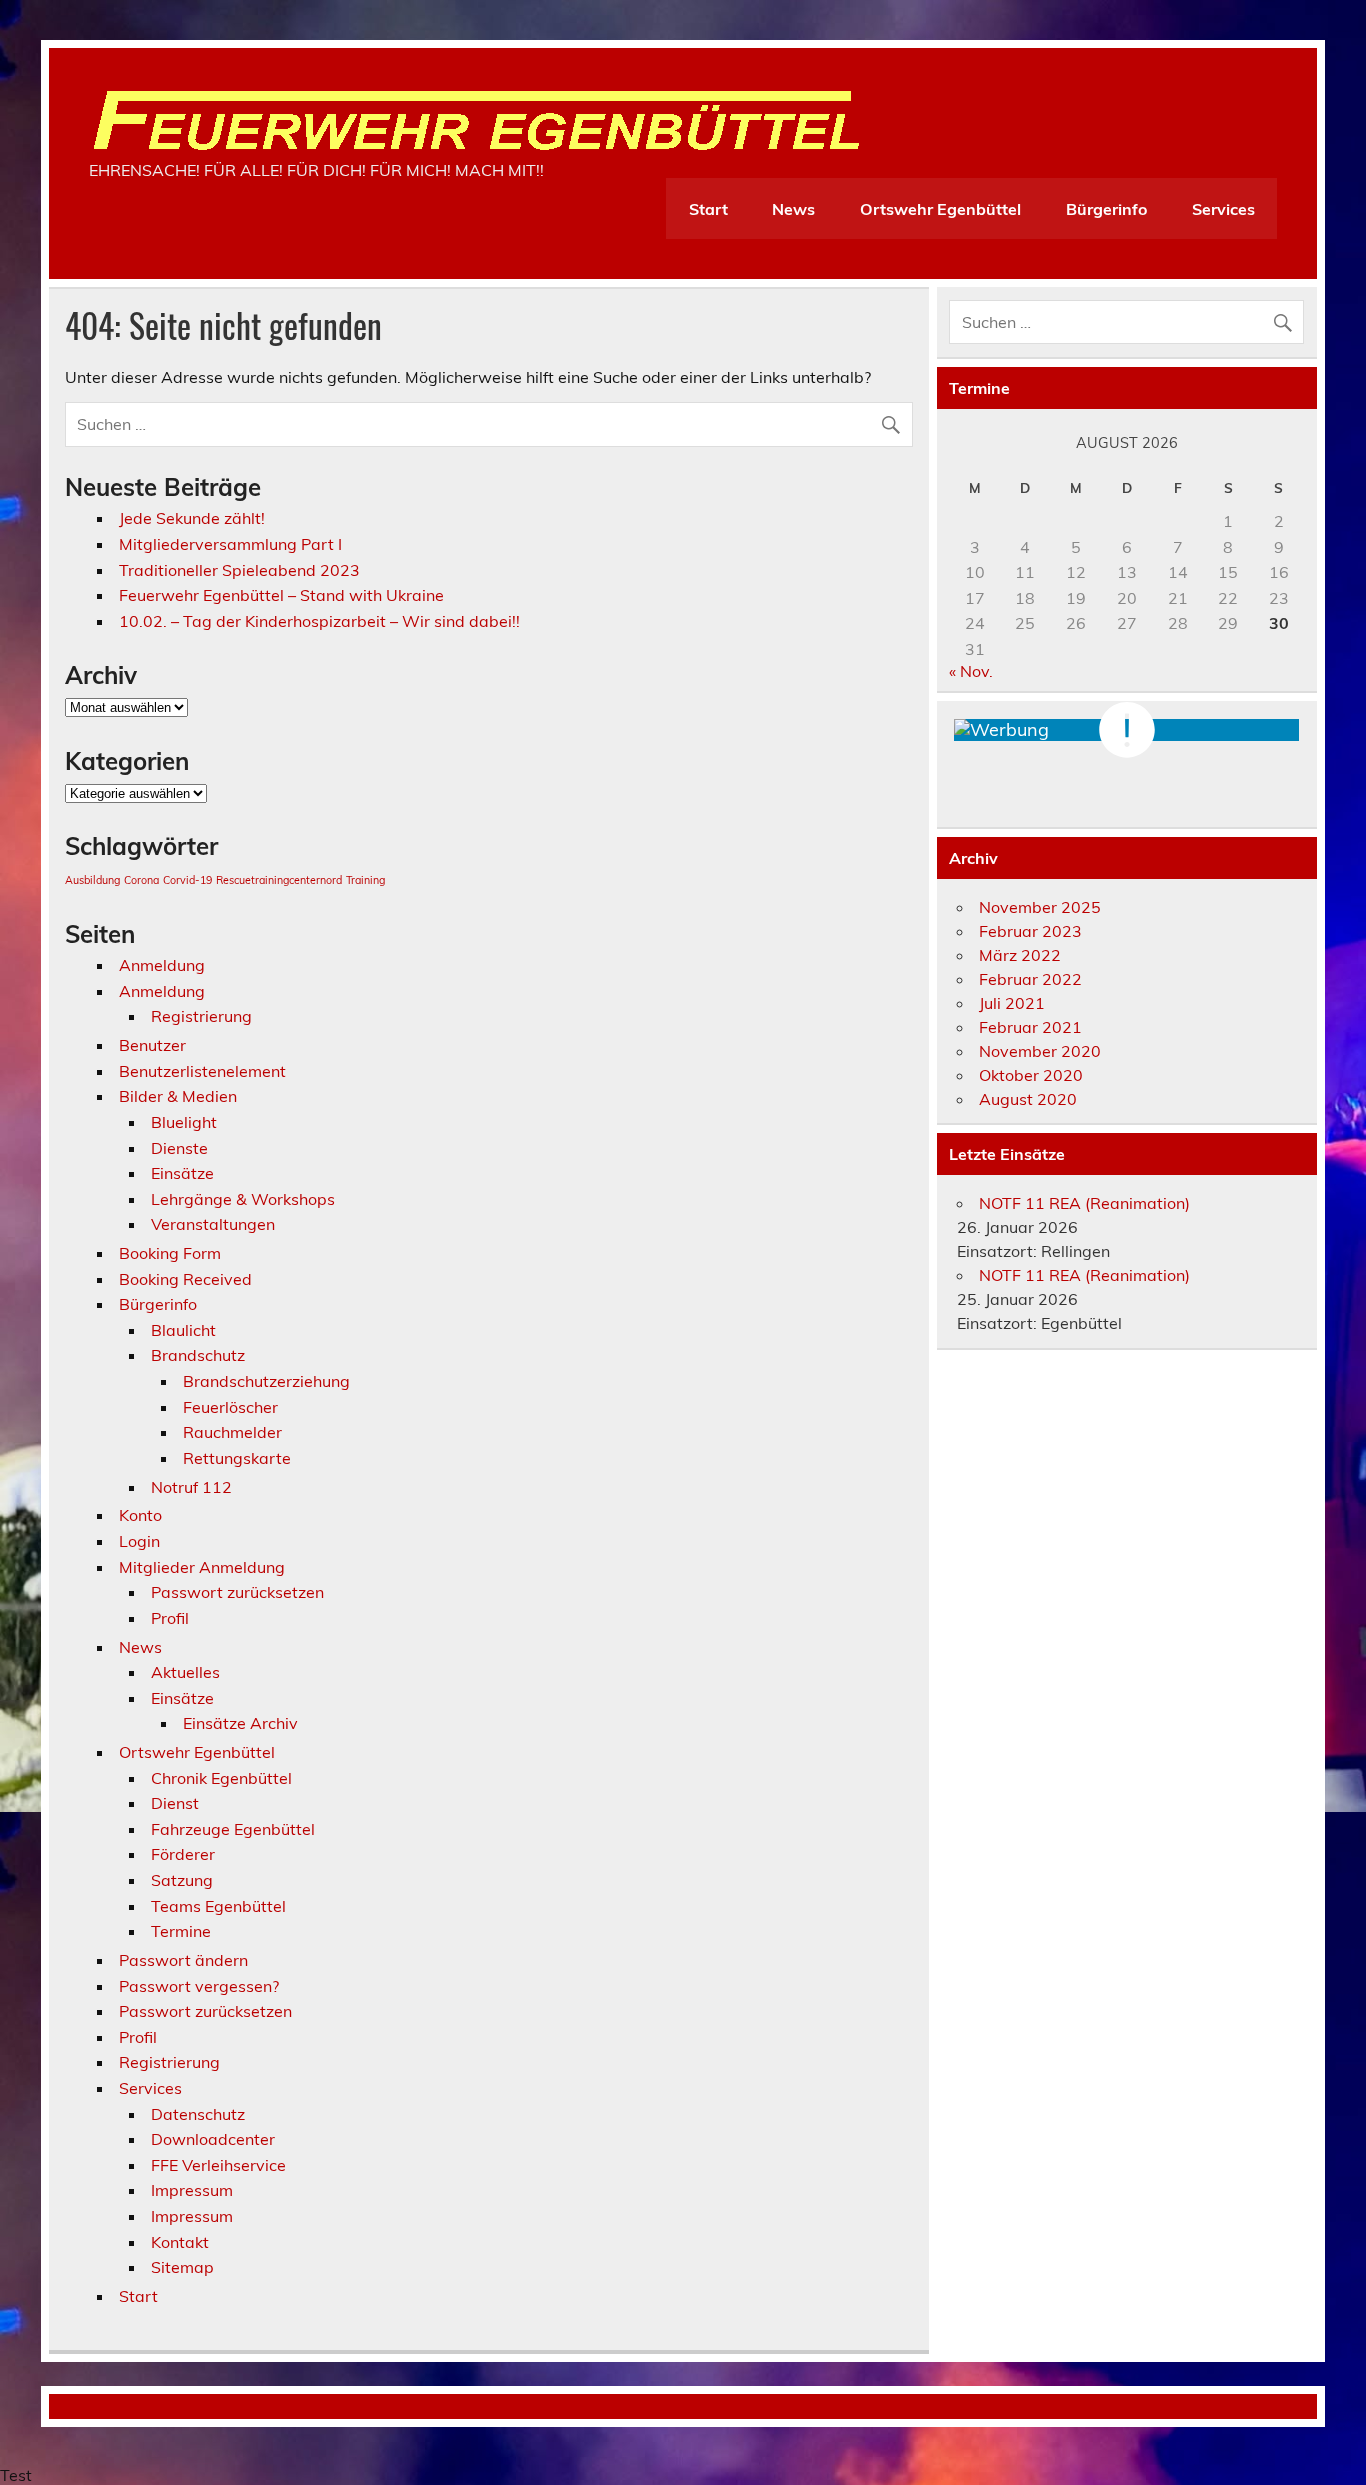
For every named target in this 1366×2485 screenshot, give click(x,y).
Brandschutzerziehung (266, 1381)
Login (139, 1541)
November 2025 (1040, 907)
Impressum (192, 2190)
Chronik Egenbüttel (221, 1778)
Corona (141, 880)
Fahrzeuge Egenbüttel (233, 1829)
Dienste (179, 1148)
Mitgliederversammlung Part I (230, 544)
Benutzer (152, 1045)
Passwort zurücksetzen (237, 1592)
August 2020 (1028, 1099)
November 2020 (1040, 1051)
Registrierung (201, 1016)
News (793, 209)
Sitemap (182, 2267)
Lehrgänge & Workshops (243, 1199)
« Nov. (971, 671)
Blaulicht (183, 1330)
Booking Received (185, 1279)
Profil (170, 1618)
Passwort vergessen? (199, 1986)
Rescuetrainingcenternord (279, 880)
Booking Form (170, 1253)
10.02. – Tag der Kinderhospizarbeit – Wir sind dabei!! (319, 621)
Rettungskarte (237, 1458)
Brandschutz (198, 1355)
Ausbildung (92, 880)
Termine (181, 1931)
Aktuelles (185, 1672)
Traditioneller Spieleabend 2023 (239, 570)
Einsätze (182, 1173)
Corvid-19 (187, 880)
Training (365, 880)
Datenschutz (198, 2114)
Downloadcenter (213, 2139)
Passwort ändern (183, 1960)
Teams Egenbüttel (218, 1906)
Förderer (183, 1854)
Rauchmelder (232, 1432)
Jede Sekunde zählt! (192, 518)
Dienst (175, 1803)
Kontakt (180, 2242)
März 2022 (1020, 955)
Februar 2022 (1030, 979)
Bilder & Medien (178, 1096)
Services (1223, 209)
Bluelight (184, 1122)
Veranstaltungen (213, 1224)
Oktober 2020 (1031, 1075)
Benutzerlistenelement (202, 1071)
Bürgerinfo (1106, 209)
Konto (140, 1515)
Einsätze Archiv (240, 1723)
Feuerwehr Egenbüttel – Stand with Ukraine (281, 595)
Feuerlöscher (230, 1407)
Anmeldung (162, 965)
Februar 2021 (1030, 1027)
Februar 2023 (1030, 931)
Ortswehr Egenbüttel (940, 209)
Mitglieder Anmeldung (202, 1567)
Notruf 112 (191, 1487)
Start (708, 209)
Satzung (182, 1880)
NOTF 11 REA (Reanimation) (1084, 1203)
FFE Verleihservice (218, 2165)
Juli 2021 (1012, 1003)
